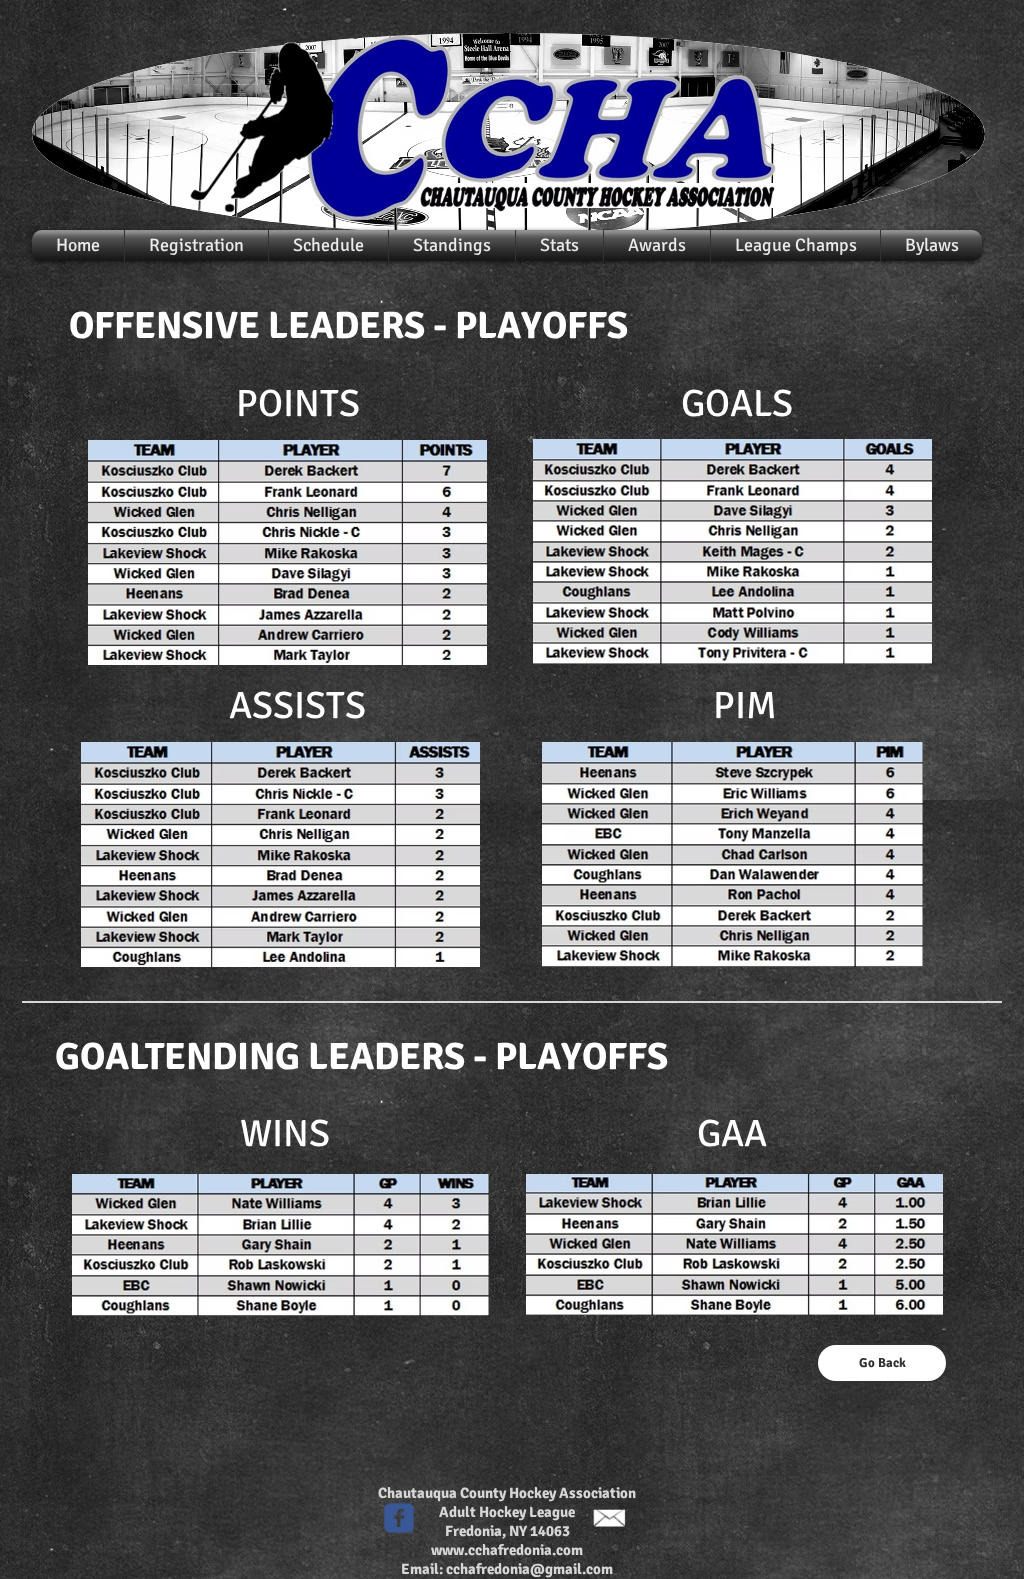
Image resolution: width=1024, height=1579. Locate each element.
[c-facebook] (399, 1518)
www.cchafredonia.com (507, 1550)
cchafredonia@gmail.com (529, 1569)
